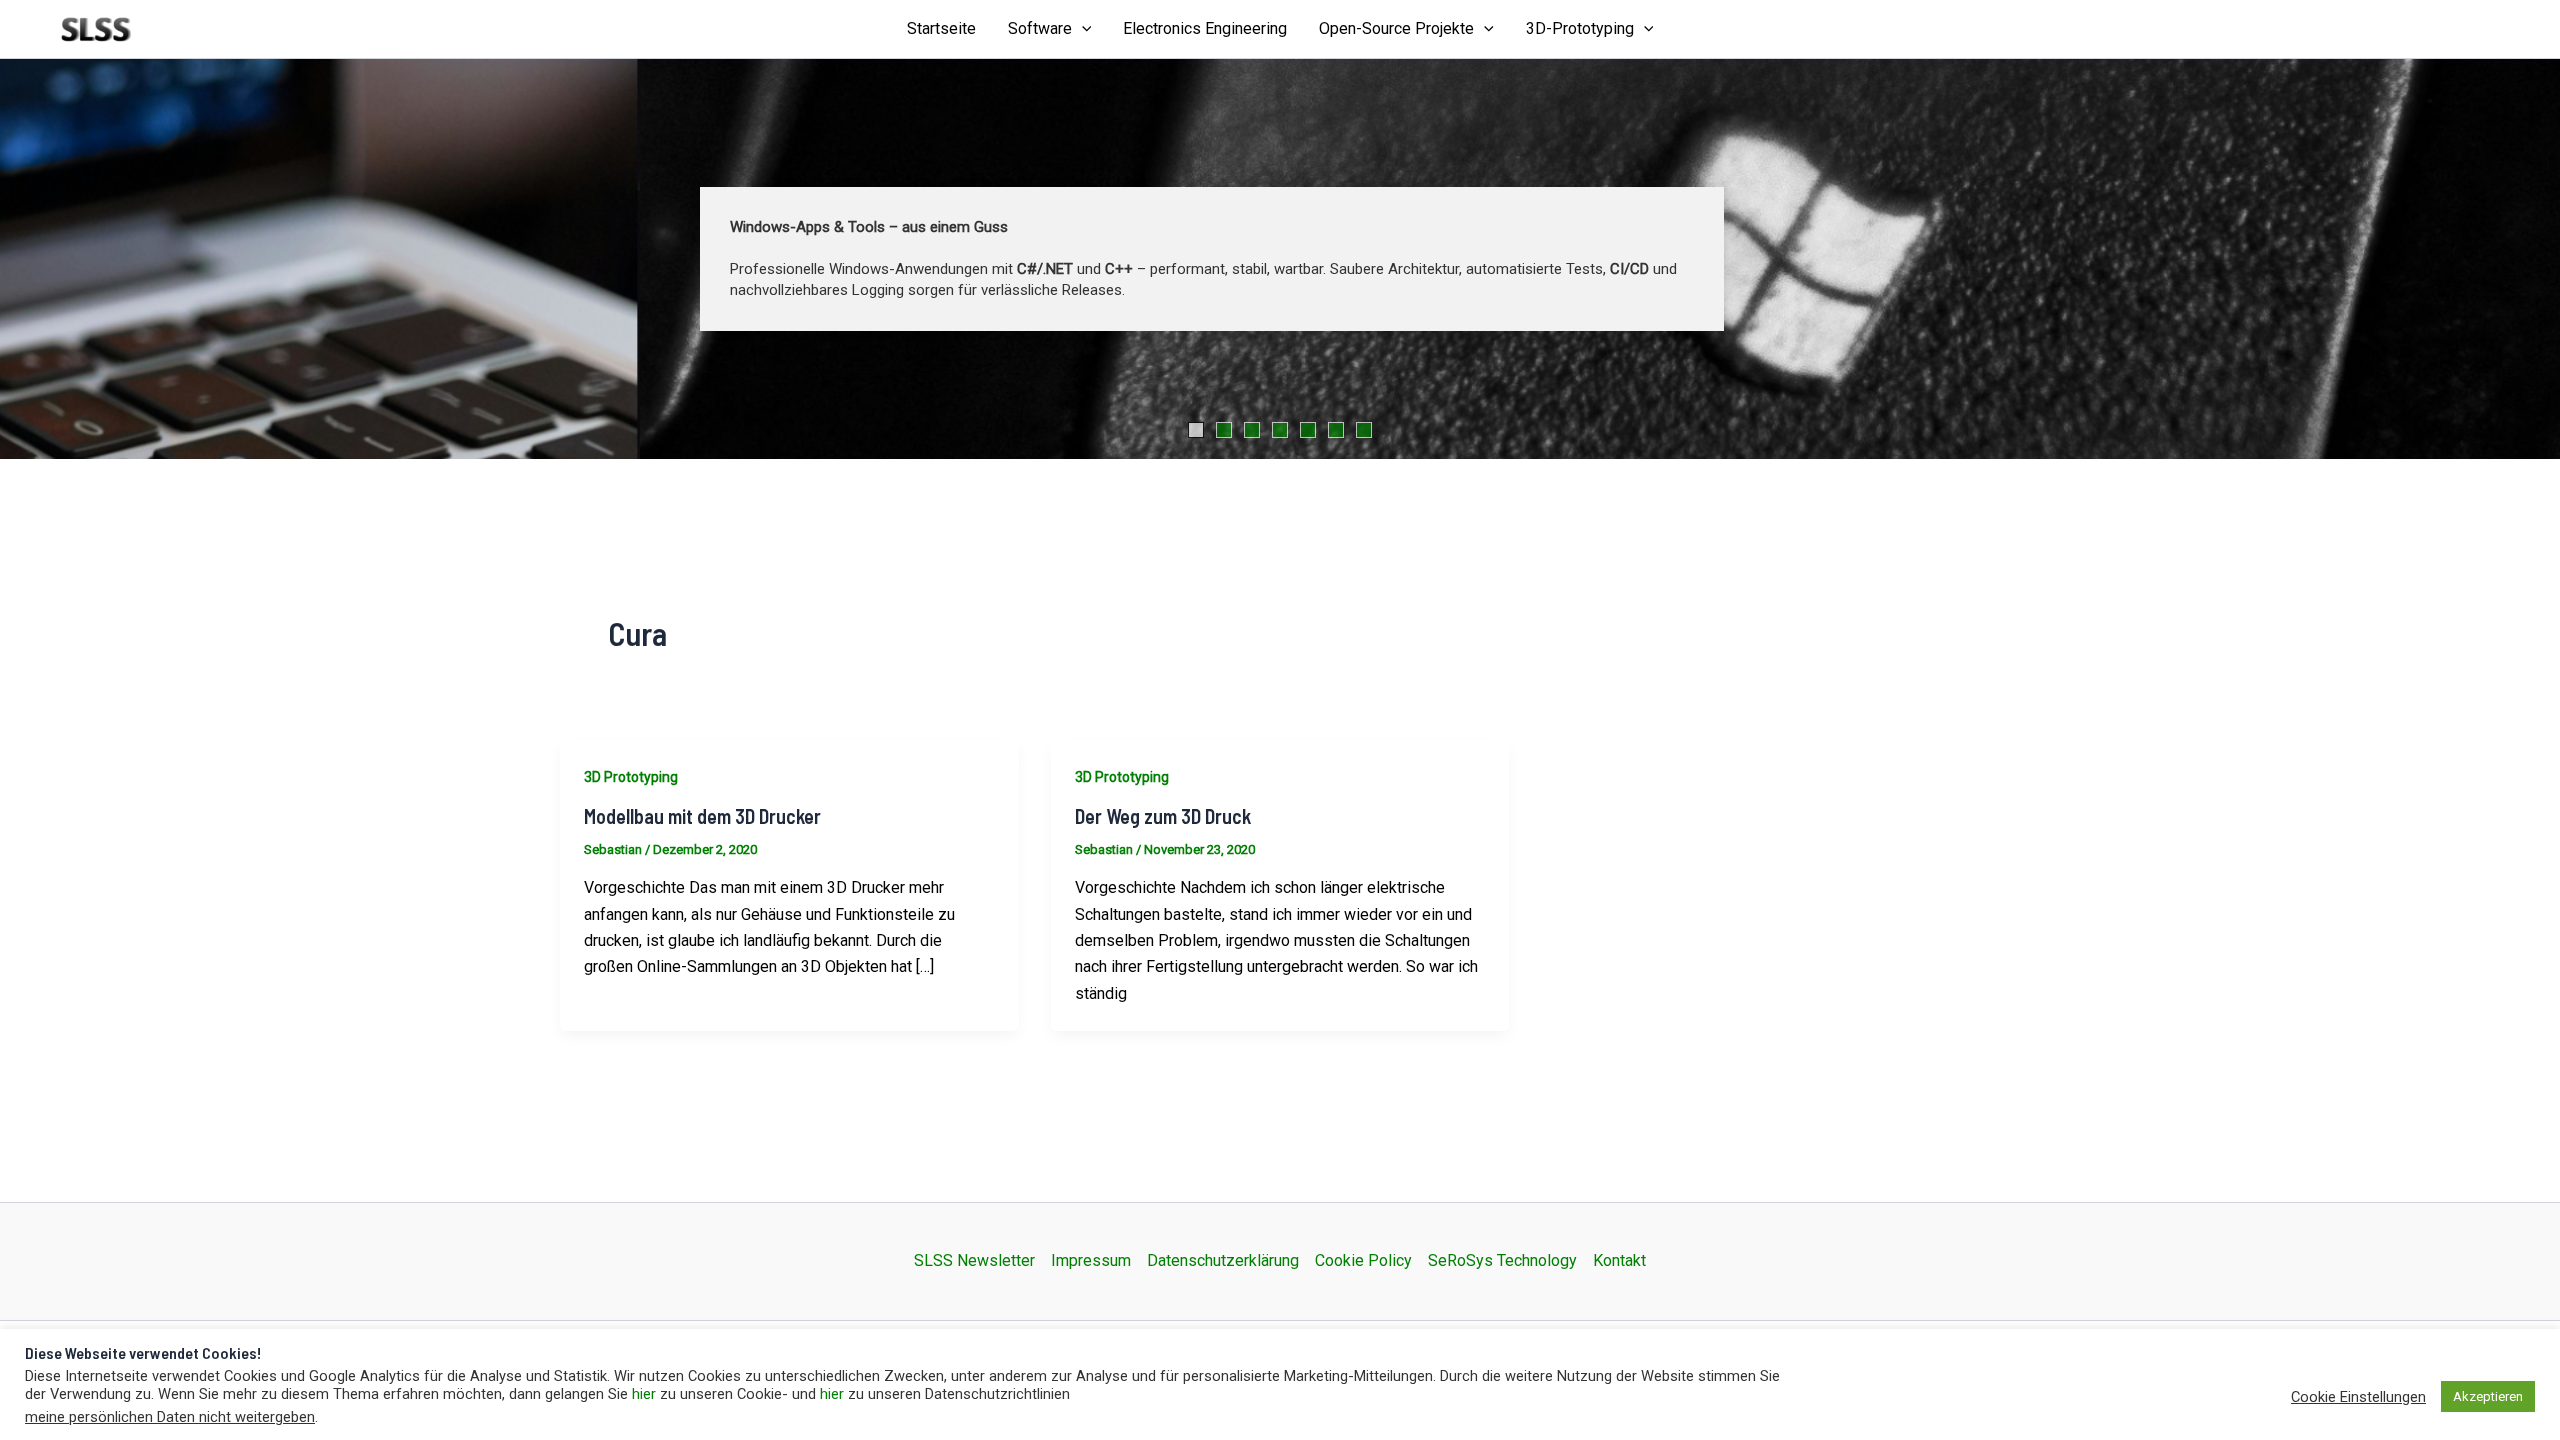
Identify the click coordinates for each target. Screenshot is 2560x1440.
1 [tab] (1196, 430)
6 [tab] (1336, 430)
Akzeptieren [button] (2488, 1396)
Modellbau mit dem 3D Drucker (702, 816)
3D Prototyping (631, 777)
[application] (1082, 29)
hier (644, 1394)
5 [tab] (1308, 430)
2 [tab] (1224, 430)
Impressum (1091, 1260)
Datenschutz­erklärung (1223, 1260)
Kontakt (1619, 1260)
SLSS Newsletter (974, 1260)
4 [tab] (1280, 430)
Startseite (941, 28)
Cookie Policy (1363, 1260)
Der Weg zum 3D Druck (1163, 816)
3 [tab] (1252, 430)
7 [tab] (1364, 430)
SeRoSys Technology (1502, 1260)
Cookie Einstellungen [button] (2358, 1397)
